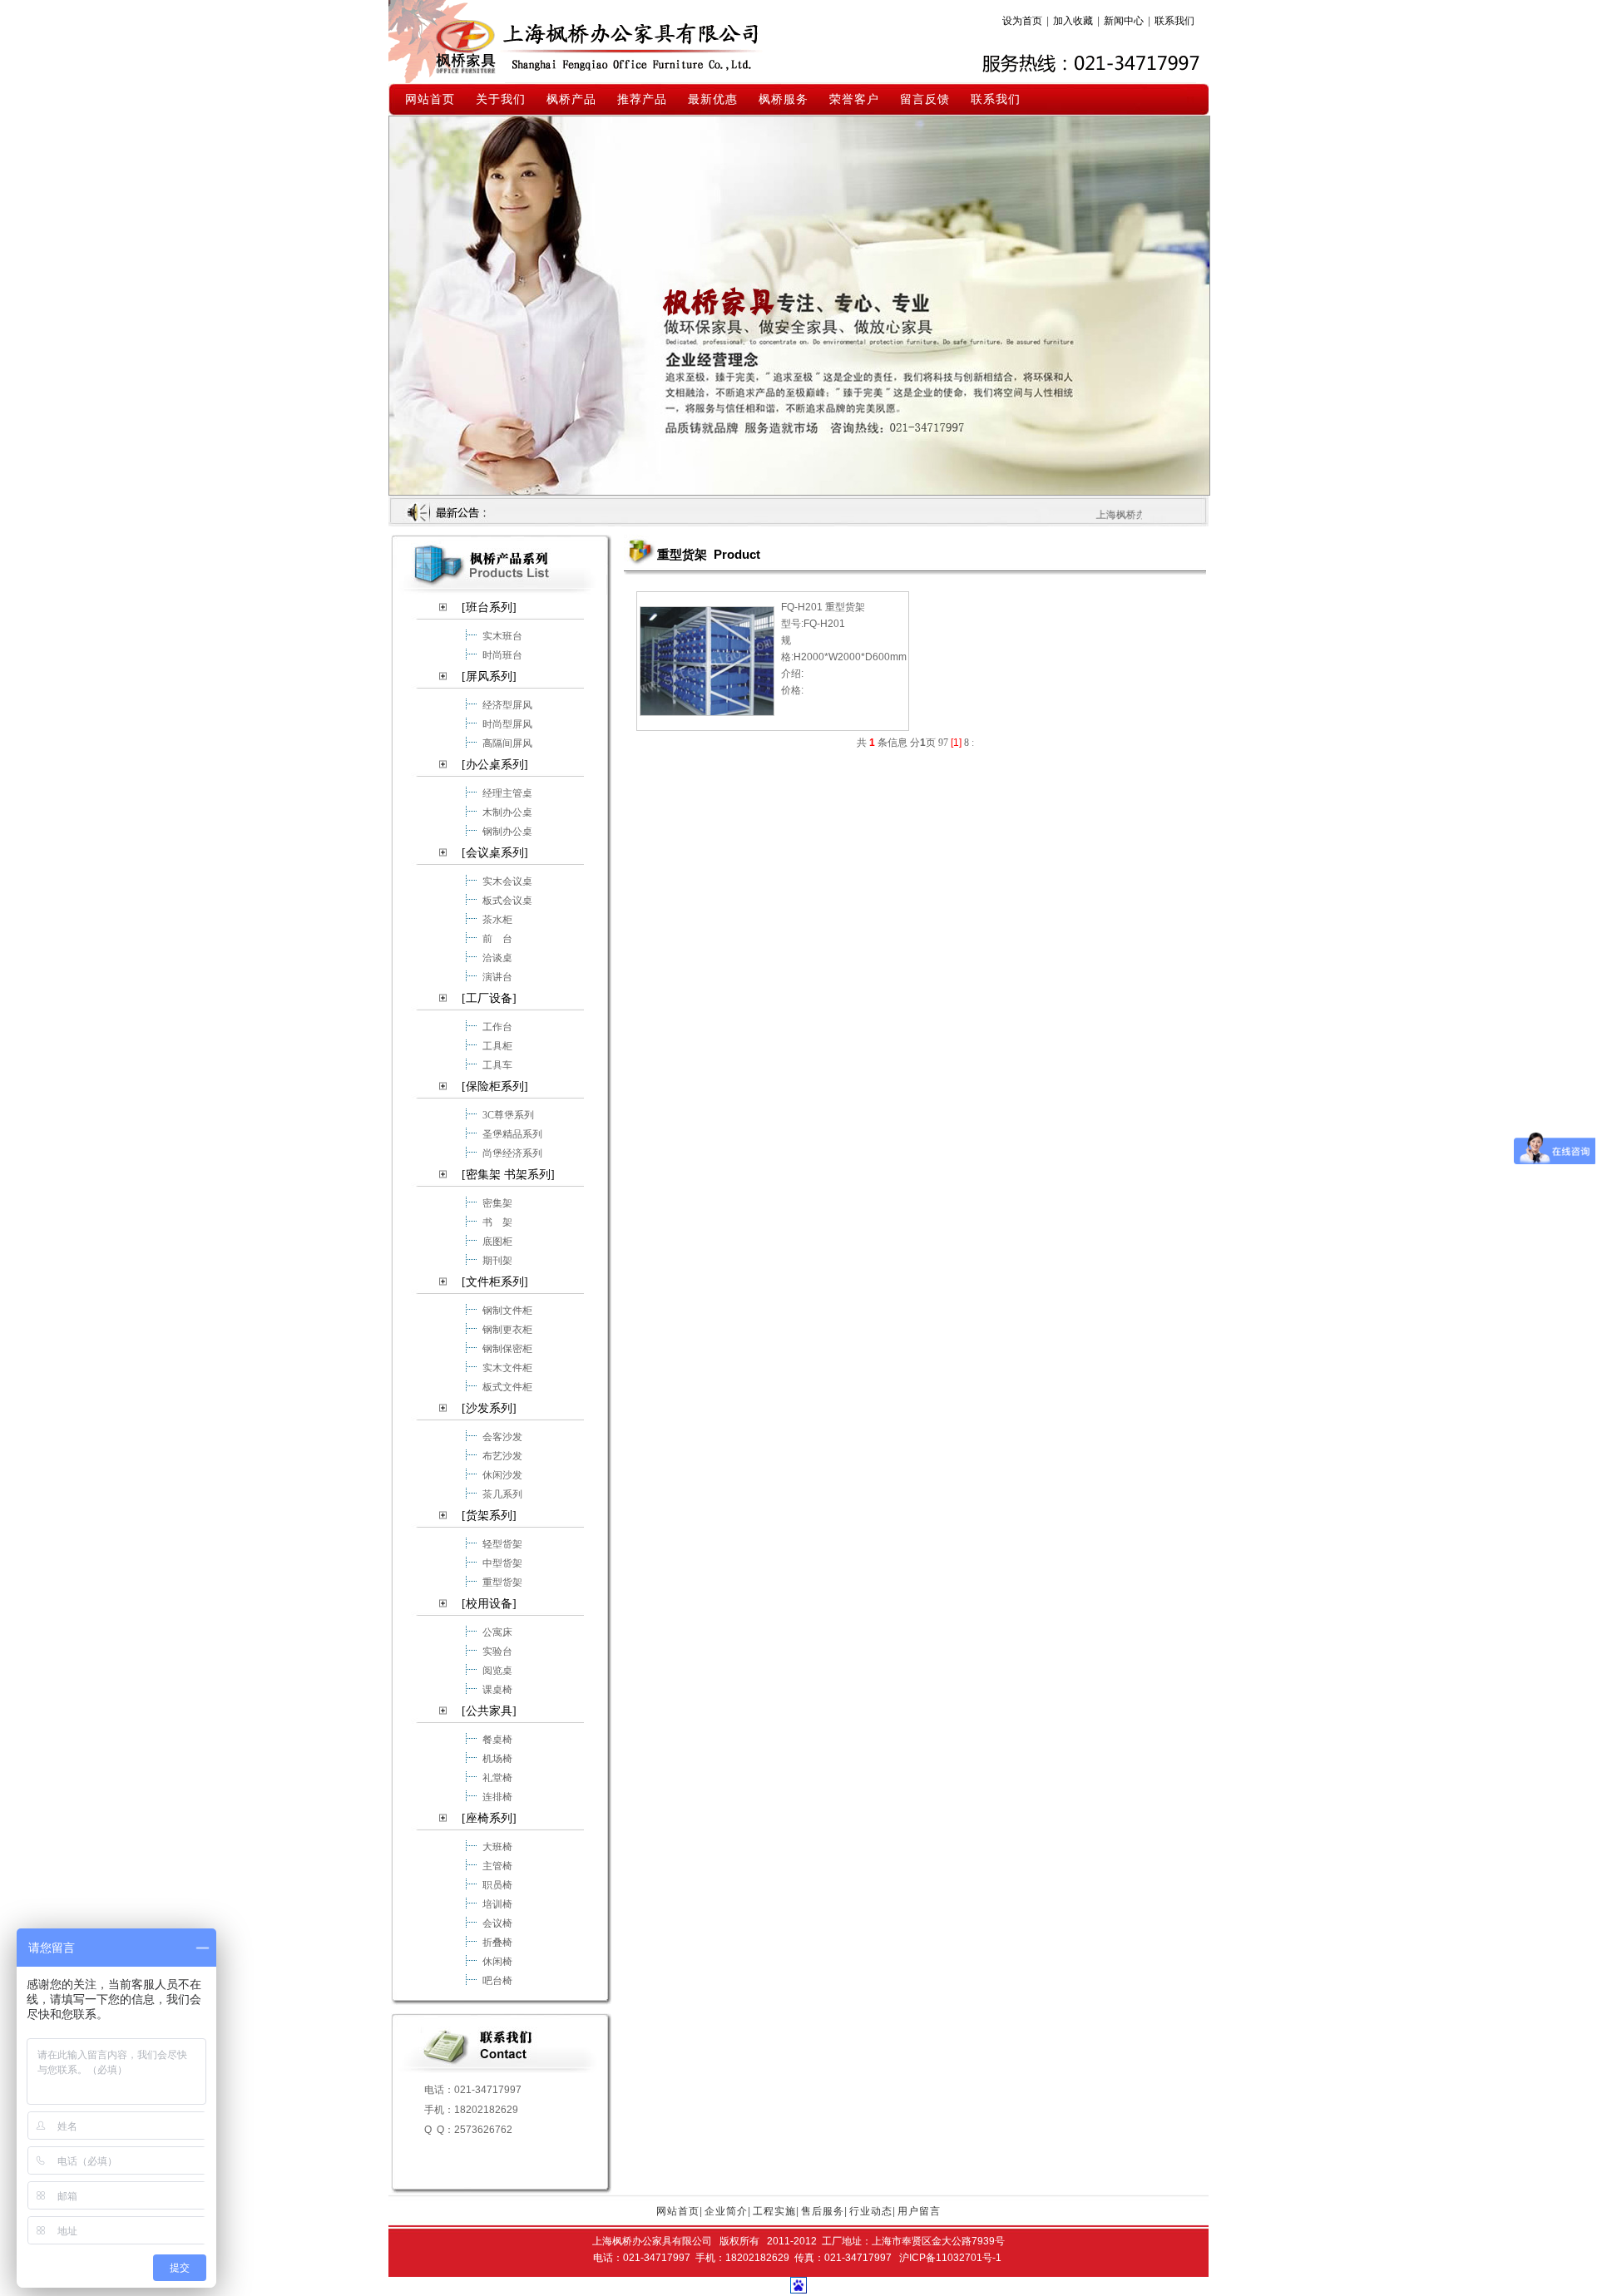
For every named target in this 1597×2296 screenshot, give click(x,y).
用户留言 (919, 2211)
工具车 (497, 1064)
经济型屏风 (507, 704)
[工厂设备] (489, 998)
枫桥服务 (784, 99)
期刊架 (497, 1260)
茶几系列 (502, 1494)
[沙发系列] (489, 1408)
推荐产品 (642, 99)
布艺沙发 (502, 1455)
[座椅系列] (489, 1818)
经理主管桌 (507, 792)
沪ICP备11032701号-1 (950, 2258)
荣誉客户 (854, 99)
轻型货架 (502, 1543)
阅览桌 (497, 1670)
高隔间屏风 (507, 743)
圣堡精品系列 (512, 1133)
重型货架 (502, 1582)
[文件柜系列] (495, 1282)
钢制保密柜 (507, 1348)
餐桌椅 (497, 1739)
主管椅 (497, 1865)
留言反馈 (925, 99)
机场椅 (497, 1758)
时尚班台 (502, 654)
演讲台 (497, 976)
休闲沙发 (502, 1474)
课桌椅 (497, 1689)
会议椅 (497, 1923)
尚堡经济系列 (512, 1153)
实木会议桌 (507, 881)
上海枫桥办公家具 (596, 41)
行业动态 (871, 2211)
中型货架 (502, 1563)
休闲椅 (497, 1961)
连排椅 (497, 1796)
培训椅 (497, 1903)
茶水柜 (497, 919)
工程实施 (774, 2211)
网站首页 (430, 99)
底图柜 (497, 1241)
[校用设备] (489, 1604)
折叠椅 (497, 1942)
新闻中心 (1124, 21)
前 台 (497, 938)
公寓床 (497, 1632)
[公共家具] (489, 1711)
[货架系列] (489, 1516)
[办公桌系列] (495, 765)
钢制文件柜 (507, 1310)
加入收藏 (1073, 21)
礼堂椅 (497, 1777)
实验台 (497, 1651)
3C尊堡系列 (508, 1114)
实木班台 (502, 635)
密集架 (497, 1202)
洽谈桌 (497, 957)
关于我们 (501, 99)
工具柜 (497, 1045)
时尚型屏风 (507, 723)
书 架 (497, 1222)
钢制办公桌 (507, 831)
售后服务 (823, 2211)
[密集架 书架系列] (508, 1175)
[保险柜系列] (495, 1086)
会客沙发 (502, 1436)
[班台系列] (489, 607)
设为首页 (1022, 21)
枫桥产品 (571, 99)
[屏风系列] (489, 676)
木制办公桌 (507, 812)
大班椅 (497, 1846)
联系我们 (1174, 21)
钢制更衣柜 (507, 1329)
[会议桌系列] (495, 853)
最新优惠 (713, 99)
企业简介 (726, 2211)
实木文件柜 (507, 1367)
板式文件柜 (507, 1386)
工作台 (497, 1026)
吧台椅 (497, 1980)
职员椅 (497, 1884)
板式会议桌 (507, 900)
